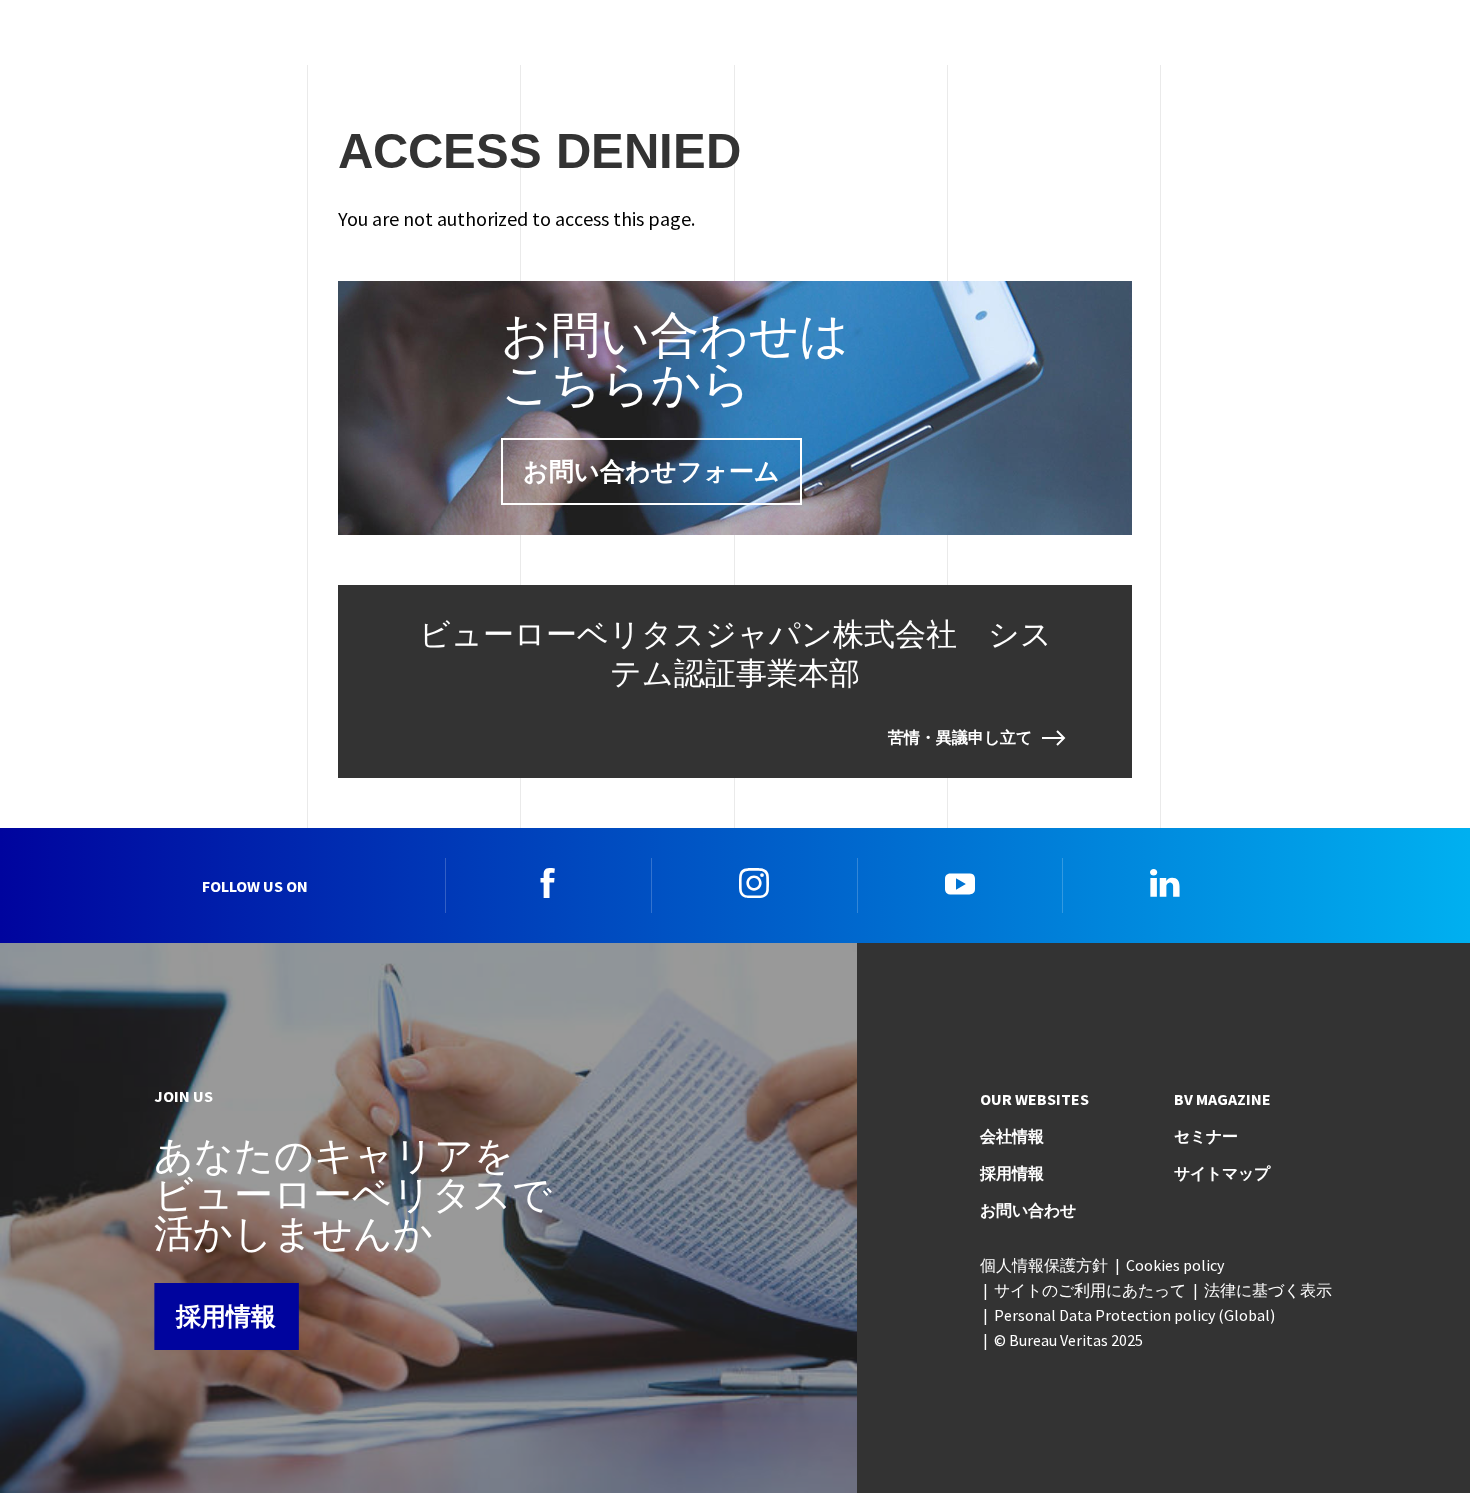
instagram (754, 883)
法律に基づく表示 (1268, 1290)
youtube (960, 883)
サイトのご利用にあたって (1090, 1290)
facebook (548, 883)
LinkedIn (1165, 883)
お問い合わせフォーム (651, 471)
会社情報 (1012, 1136)
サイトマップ (1222, 1173)
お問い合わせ (1028, 1210)
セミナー (1206, 1136)
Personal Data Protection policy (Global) (1134, 1315)
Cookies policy (1175, 1265)
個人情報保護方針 (1044, 1265)
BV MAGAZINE (1222, 1099)
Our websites (1034, 1099)
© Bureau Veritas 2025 (1068, 1340)
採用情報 (226, 1316)
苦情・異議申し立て (960, 737)
